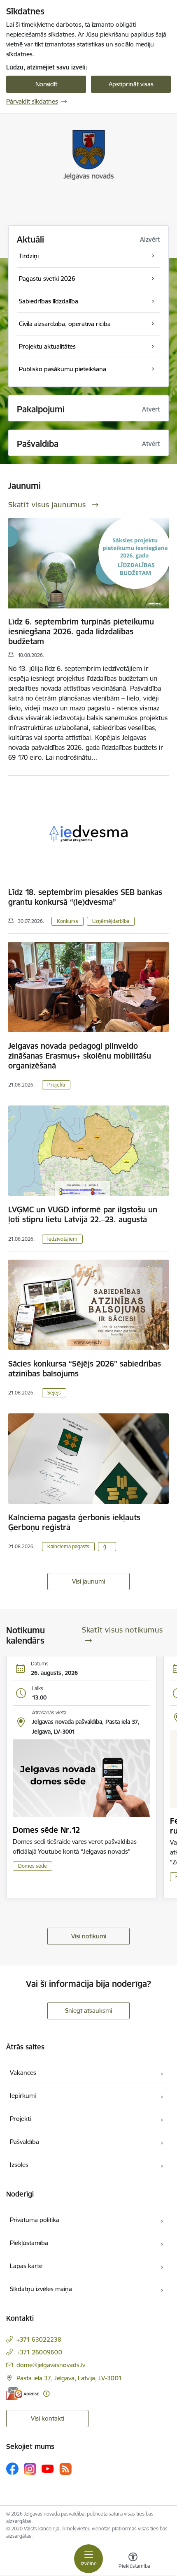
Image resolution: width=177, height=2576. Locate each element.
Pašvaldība (24, 2142)
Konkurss (68, 921)
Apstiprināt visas (131, 84)
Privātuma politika (35, 2220)
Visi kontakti (48, 2418)
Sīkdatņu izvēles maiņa (41, 2289)
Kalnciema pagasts (68, 1546)
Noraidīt (46, 84)
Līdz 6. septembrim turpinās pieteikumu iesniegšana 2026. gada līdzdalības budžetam (81, 631)
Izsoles (19, 2165)
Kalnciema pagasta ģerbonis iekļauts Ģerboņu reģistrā (74, 1522)
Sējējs (54, 1393)
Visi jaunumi (88, 1581)
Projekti (56, 1085)
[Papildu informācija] (46, 2394)
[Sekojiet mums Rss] (65, 2469)
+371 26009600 (39, 2352)
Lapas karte (26, 2266)
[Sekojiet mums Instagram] (30, 2469)
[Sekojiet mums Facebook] (12, 2469)
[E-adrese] (23, 2394)
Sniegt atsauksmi (88, 2011)
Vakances (23, 2073)
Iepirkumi (23, 2096)
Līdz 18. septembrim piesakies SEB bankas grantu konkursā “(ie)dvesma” (85, 897)
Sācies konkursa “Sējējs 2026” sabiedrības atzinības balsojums (85, 1369)
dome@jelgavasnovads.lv (51, 2365)
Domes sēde (33, 1866)
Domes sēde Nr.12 (46, 1830)
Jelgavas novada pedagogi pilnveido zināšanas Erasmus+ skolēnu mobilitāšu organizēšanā (80, 1056)
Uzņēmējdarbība (111, 921)
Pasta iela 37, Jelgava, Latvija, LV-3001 (69, 2378)
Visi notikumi (89, 1936)
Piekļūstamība (29, 2243)
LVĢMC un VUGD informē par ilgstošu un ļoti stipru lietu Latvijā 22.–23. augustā (83, 1214)
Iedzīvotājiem (62, 1239)
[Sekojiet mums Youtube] (48, 2468)
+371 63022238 (39, 2339)
